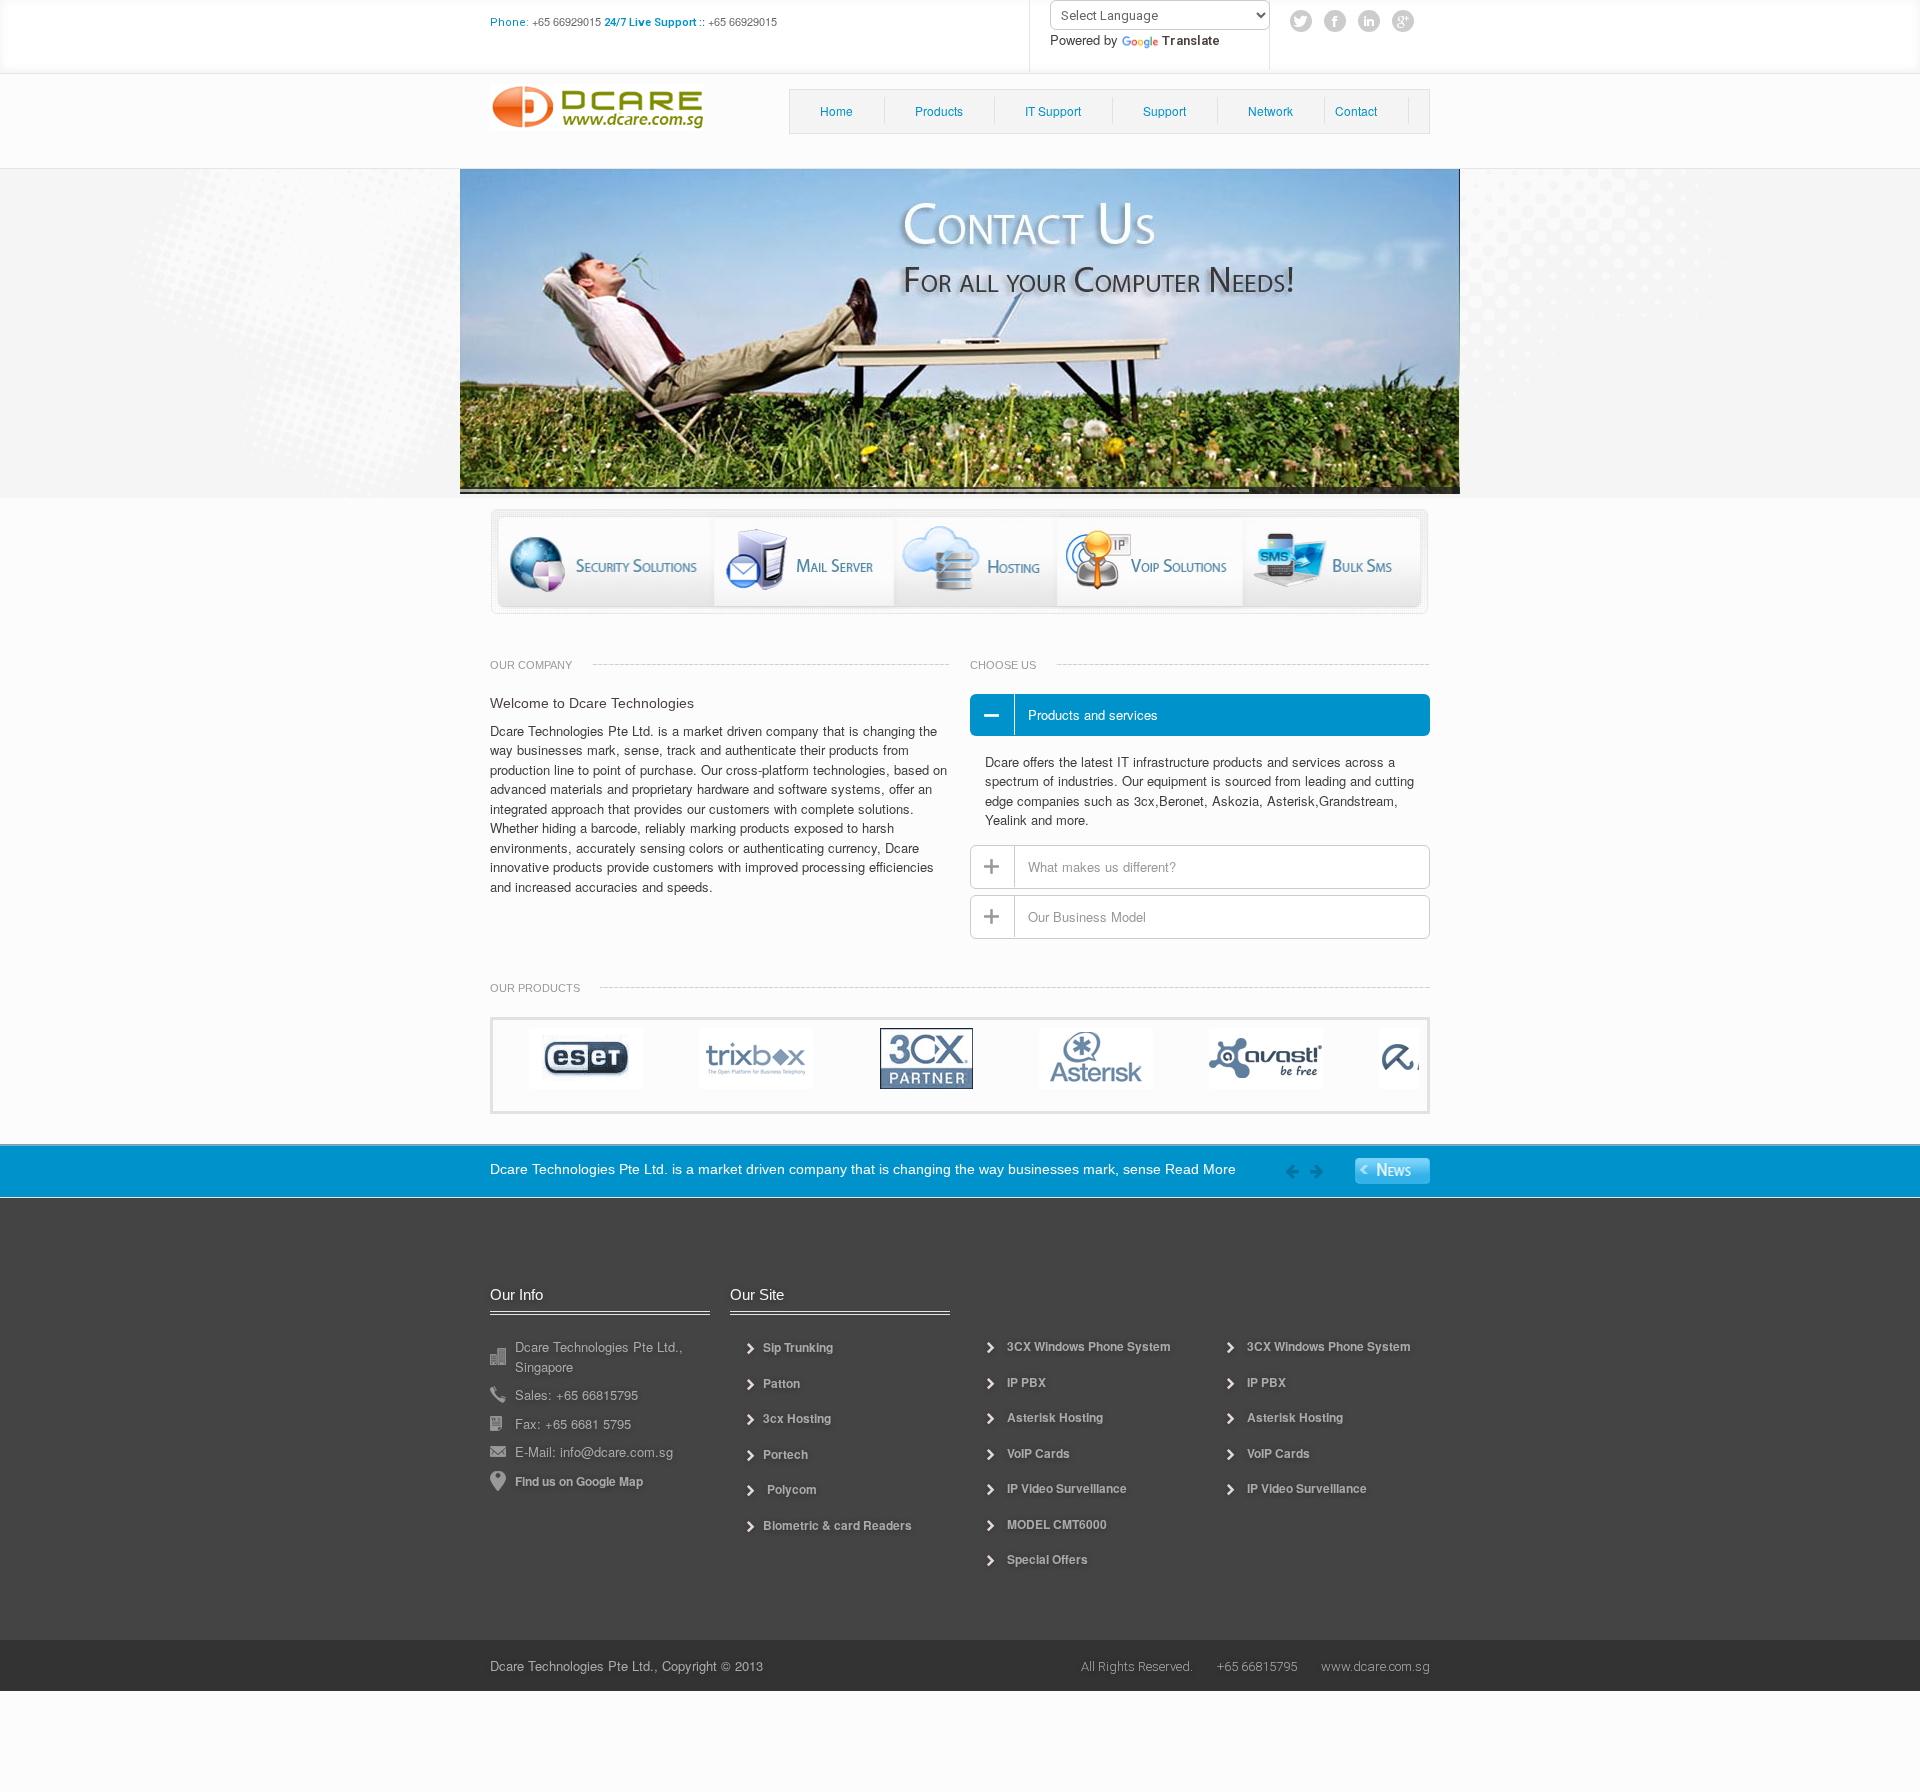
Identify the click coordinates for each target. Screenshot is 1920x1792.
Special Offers (1047, 1559)
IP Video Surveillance (1067, 1488)
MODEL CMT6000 (1057, 1524)
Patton (781, 1383)
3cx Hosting (797, 1418)
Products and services (1093, 714)
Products (939, 110)
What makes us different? (1102, 866)
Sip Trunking (798, 1347)
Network (1270, 110)
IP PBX (1026, 1382)
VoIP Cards (1038, 1453)
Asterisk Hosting (1055, 1417)
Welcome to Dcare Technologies (592, 703)
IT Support (1053, 110)
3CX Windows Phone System (1089, 1346)
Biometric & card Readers (837, 1525)
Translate (1191, 40)
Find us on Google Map (579, 1481)
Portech (785, 1454)
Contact (1356, 110)
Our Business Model (1087, 916)
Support (1164, 110)
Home (836, 110)
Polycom (792, 1489)
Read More (1200, 1169)
